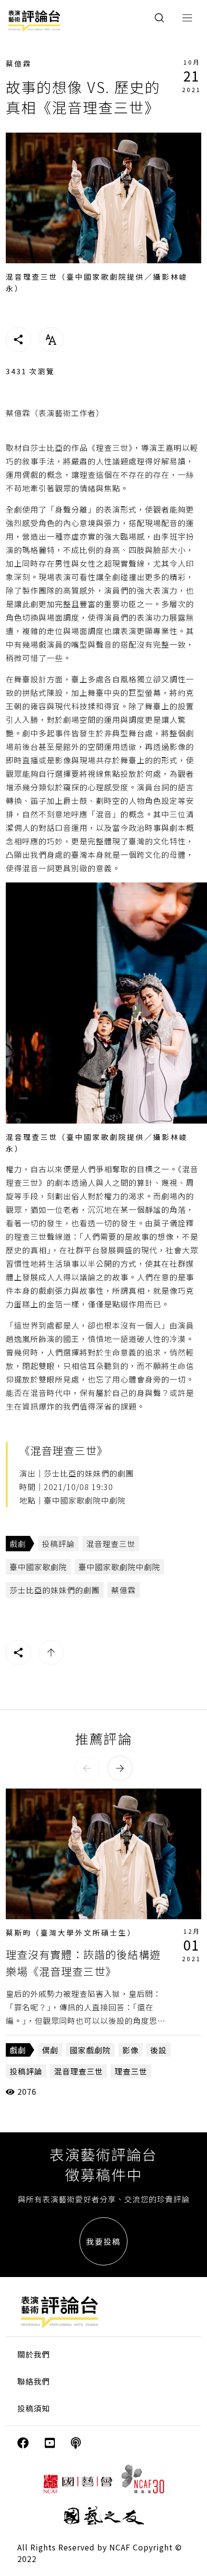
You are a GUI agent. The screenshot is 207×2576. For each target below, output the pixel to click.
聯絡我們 (34, 2381)
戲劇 (18, 1544)
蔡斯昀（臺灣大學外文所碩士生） (71, 1932)
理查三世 (131, 2071)
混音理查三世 (111, 1544)
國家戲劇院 (90, 2050)
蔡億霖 (19, 63)
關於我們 (34, 2354)
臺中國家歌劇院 (38, 1567)
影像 (130, 2050)
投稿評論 (58, 1544)
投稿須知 (34, 2408)
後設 (158, 2050)
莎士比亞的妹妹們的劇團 (55, 1590)
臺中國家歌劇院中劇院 (119, 1567)
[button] (87, 1768)
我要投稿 (103, 2241)
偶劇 (50, 2050)
